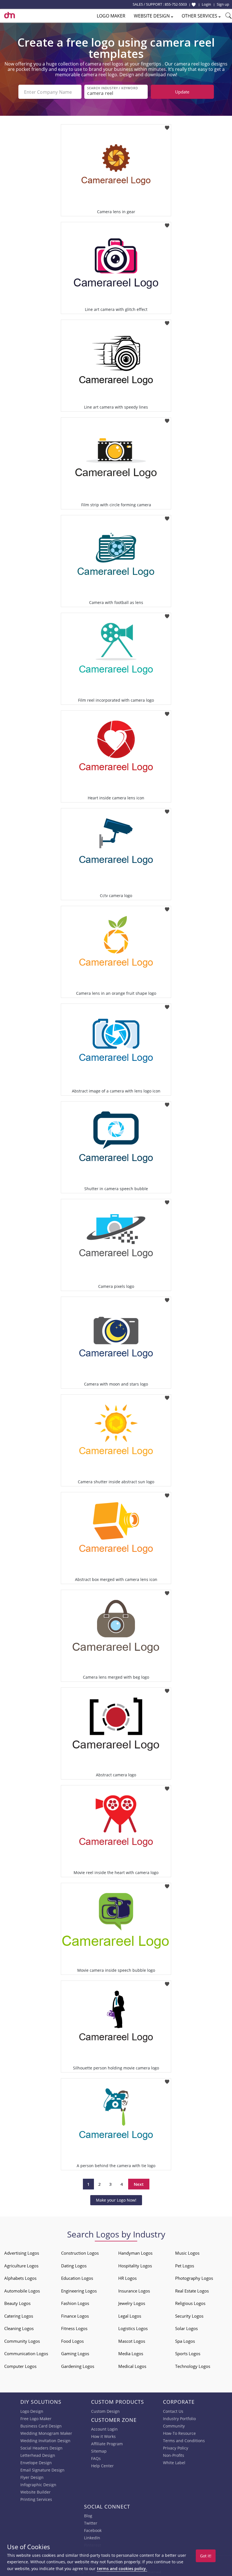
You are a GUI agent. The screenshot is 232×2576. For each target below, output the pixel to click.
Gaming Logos (75, 2353)
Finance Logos (75, 2316)
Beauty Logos (17, 2303)
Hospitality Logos (135, 2266)
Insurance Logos (134, 2291)
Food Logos (72, 2341)
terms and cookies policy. (122, 2569)
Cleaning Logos (19, 2328)
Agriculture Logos (21, 2266)
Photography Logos (194, 2278)
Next (139, 2184)
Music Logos (187, 2253)
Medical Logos (132, 2366)
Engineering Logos (79, 2291)
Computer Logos (20, 2366)
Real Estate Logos (192, 2291)
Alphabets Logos (20, 2278)
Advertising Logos (22, 2253)
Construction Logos (80, 2253)
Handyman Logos (135, 2253)
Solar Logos (186, 2328)
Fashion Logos (75, 2303)
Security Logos (189, 2316)
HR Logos (127, 2278)
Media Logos (131, 2353)
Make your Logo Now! (116, 2200)
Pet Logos (185, 2266)
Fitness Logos (74, 2328)
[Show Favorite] (194, 5)
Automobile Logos (22, 2291)
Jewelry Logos (132, 2303)
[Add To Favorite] (167, 126)
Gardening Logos (78, 2366)
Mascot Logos (132, 2341)
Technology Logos (193, 2366)
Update (182, 92)
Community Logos (22, 2341)
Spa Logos (185, 2341)
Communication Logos (26, 2353)
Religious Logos (190, 2303)
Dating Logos (74, 2266)
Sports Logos (188, 2353)
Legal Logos (130, 2316)
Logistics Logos (133, 2328)
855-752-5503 (176, 4)
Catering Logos (19, 2316)
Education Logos (77, 2278)
